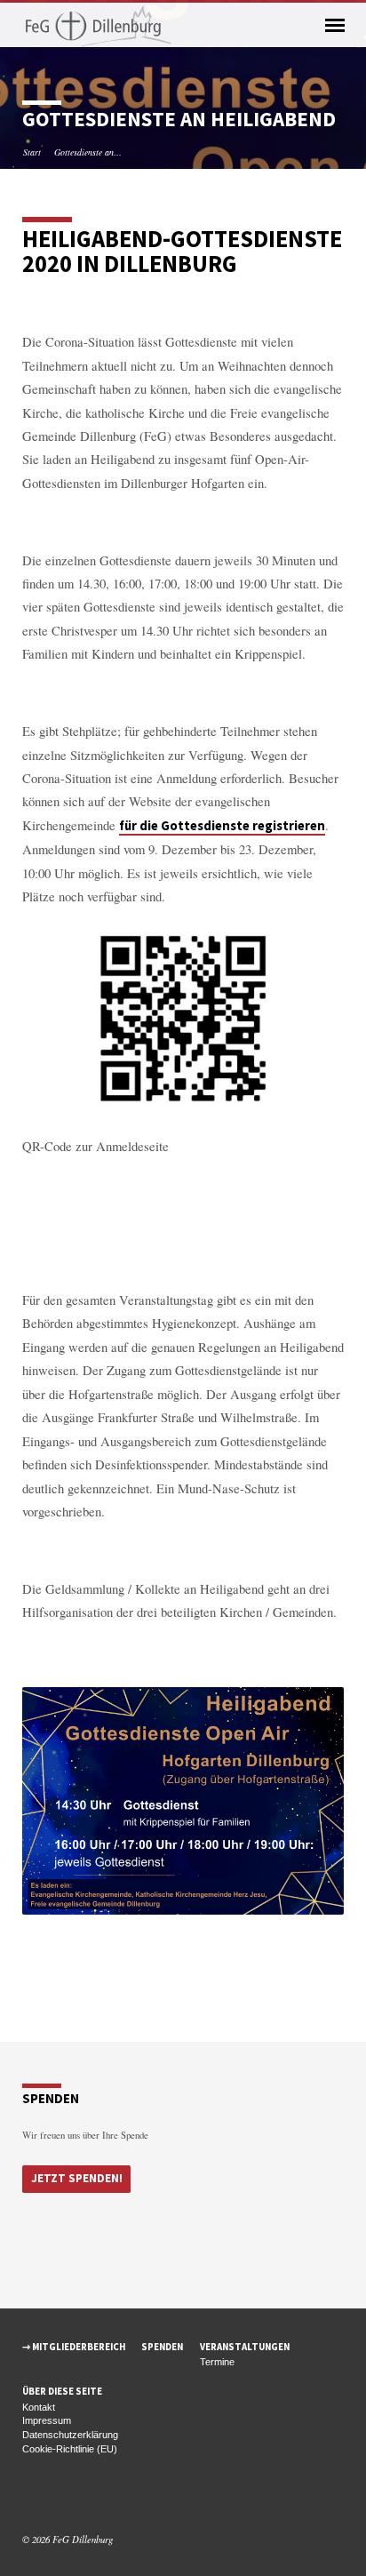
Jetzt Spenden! (77, 2178)
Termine (217, 2362)
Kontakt (39, 2407)
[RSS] (70, 2497)
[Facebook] (30, 2497)
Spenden (162, 2347)
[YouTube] (52, 2497)
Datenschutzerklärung (70, 2435)
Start (32, 152)
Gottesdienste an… (88, 152)
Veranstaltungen (245, 2347)
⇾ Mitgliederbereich (74, 2347)
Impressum (47, 2420)
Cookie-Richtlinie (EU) (70, 2449)
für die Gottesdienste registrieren (222, 826)
